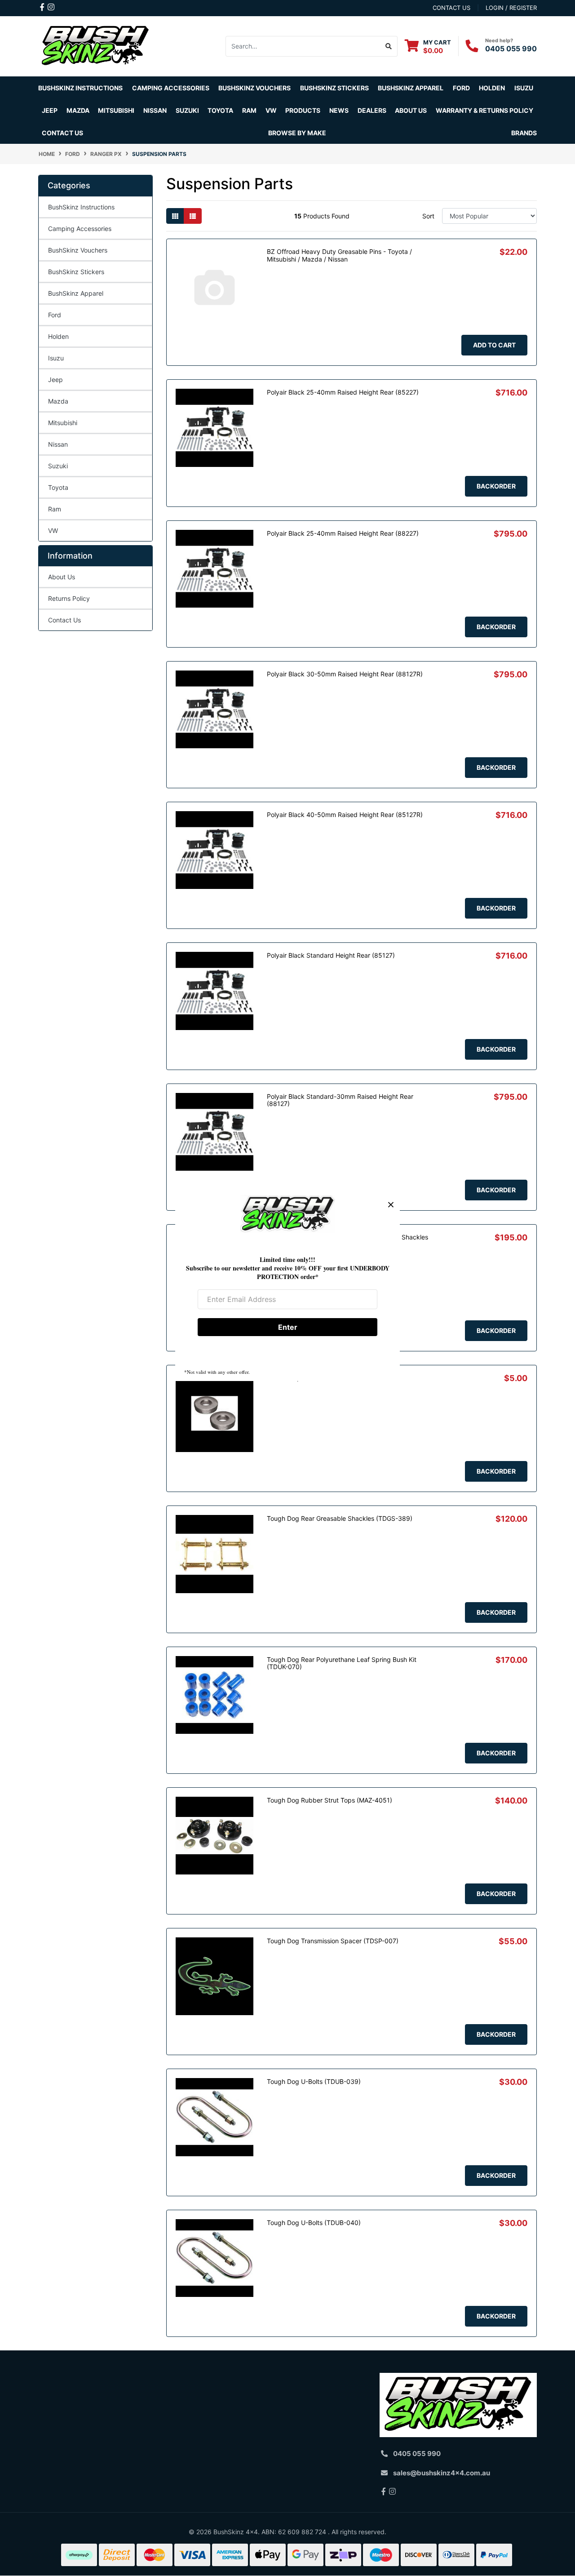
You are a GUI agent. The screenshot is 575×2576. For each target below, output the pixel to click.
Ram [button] (249, 110)
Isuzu (56, 358)
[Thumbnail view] (175, 216)
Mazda (58, 401)
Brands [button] (524, 133)
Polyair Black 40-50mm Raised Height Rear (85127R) (345, 815)
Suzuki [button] (187, 110)
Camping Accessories (171, 88)
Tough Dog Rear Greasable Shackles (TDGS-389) (340, 1518)
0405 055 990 (511, 49)
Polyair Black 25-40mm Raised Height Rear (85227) (343, 392)
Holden (58, 336)
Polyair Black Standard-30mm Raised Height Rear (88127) (340, 1100)
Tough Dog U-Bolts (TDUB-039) (314, 2081)
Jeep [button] (50, 110)
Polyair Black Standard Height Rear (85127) (331, 955)
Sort (428, 216)
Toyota (58, 487)
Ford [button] (461, 88)
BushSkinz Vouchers (254, 88)
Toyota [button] (220, 110)
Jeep (55, 380)
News (339, 110)
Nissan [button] (155, 110)
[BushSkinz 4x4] (95, 46)
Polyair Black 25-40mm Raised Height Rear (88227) (343, 533)
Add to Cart (494, 345)
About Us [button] (411, 110)
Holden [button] (492, 88)
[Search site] (389, 46)
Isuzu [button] (524, 88)
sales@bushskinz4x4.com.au (442, 2473)
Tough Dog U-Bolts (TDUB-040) (314, 2223)
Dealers (372, 110)
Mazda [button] (78, 110)
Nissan (58, 444)
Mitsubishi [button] (116, 110)
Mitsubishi (63, 423)
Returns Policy (69, 598)
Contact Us (62, 133)
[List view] (193, 216)
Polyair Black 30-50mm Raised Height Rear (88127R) (345, 674)
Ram (55, 509)
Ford (55, 315)
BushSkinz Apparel (411, 88)
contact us (451, 8)
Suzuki (58, 466)
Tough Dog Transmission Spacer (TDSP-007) (333, 1941)
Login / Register (511, 8)
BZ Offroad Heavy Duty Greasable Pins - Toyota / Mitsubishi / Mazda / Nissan (339, 255)
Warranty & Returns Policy (484, 110)
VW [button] (271, 110)
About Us (62, 577)
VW (53, 531)
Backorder (496, 486)
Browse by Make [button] (297, 133)
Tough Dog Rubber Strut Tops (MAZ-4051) (330, 1800)
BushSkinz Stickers (334, 88)
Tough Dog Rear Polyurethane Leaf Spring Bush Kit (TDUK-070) (342, 1663)
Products (303, 110)
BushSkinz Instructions (80, 88)
